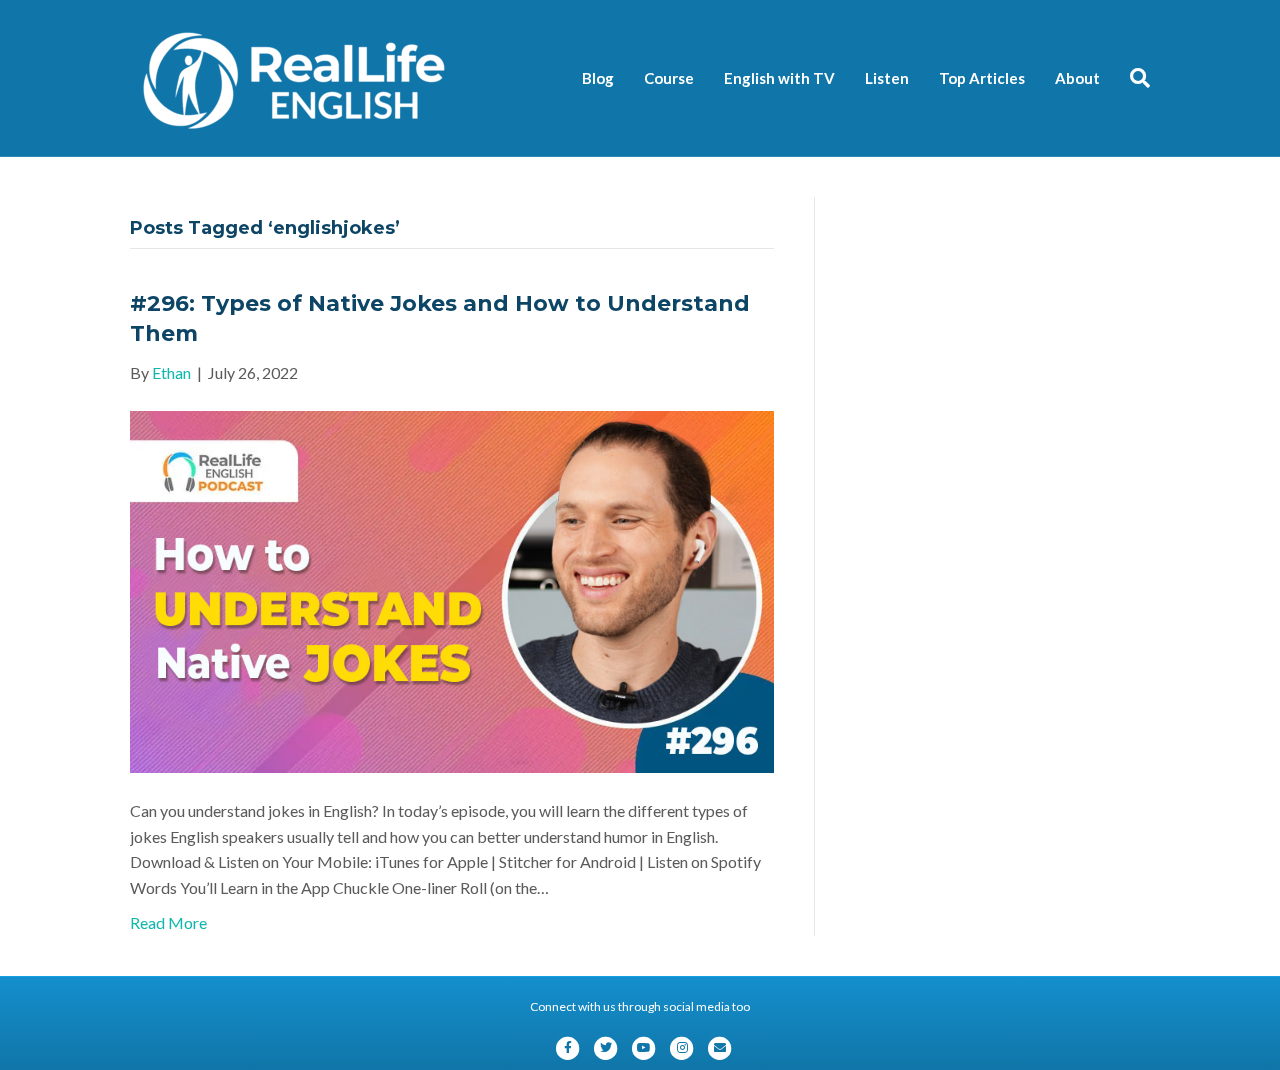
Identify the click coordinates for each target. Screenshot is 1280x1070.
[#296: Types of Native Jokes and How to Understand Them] (452, 589)
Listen (887, 78)
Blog (598, 78)
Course (669, 78)
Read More (168, 922)
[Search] (1132, 78)
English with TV (779, 78)
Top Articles (982, 78)
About (1077, 78)
